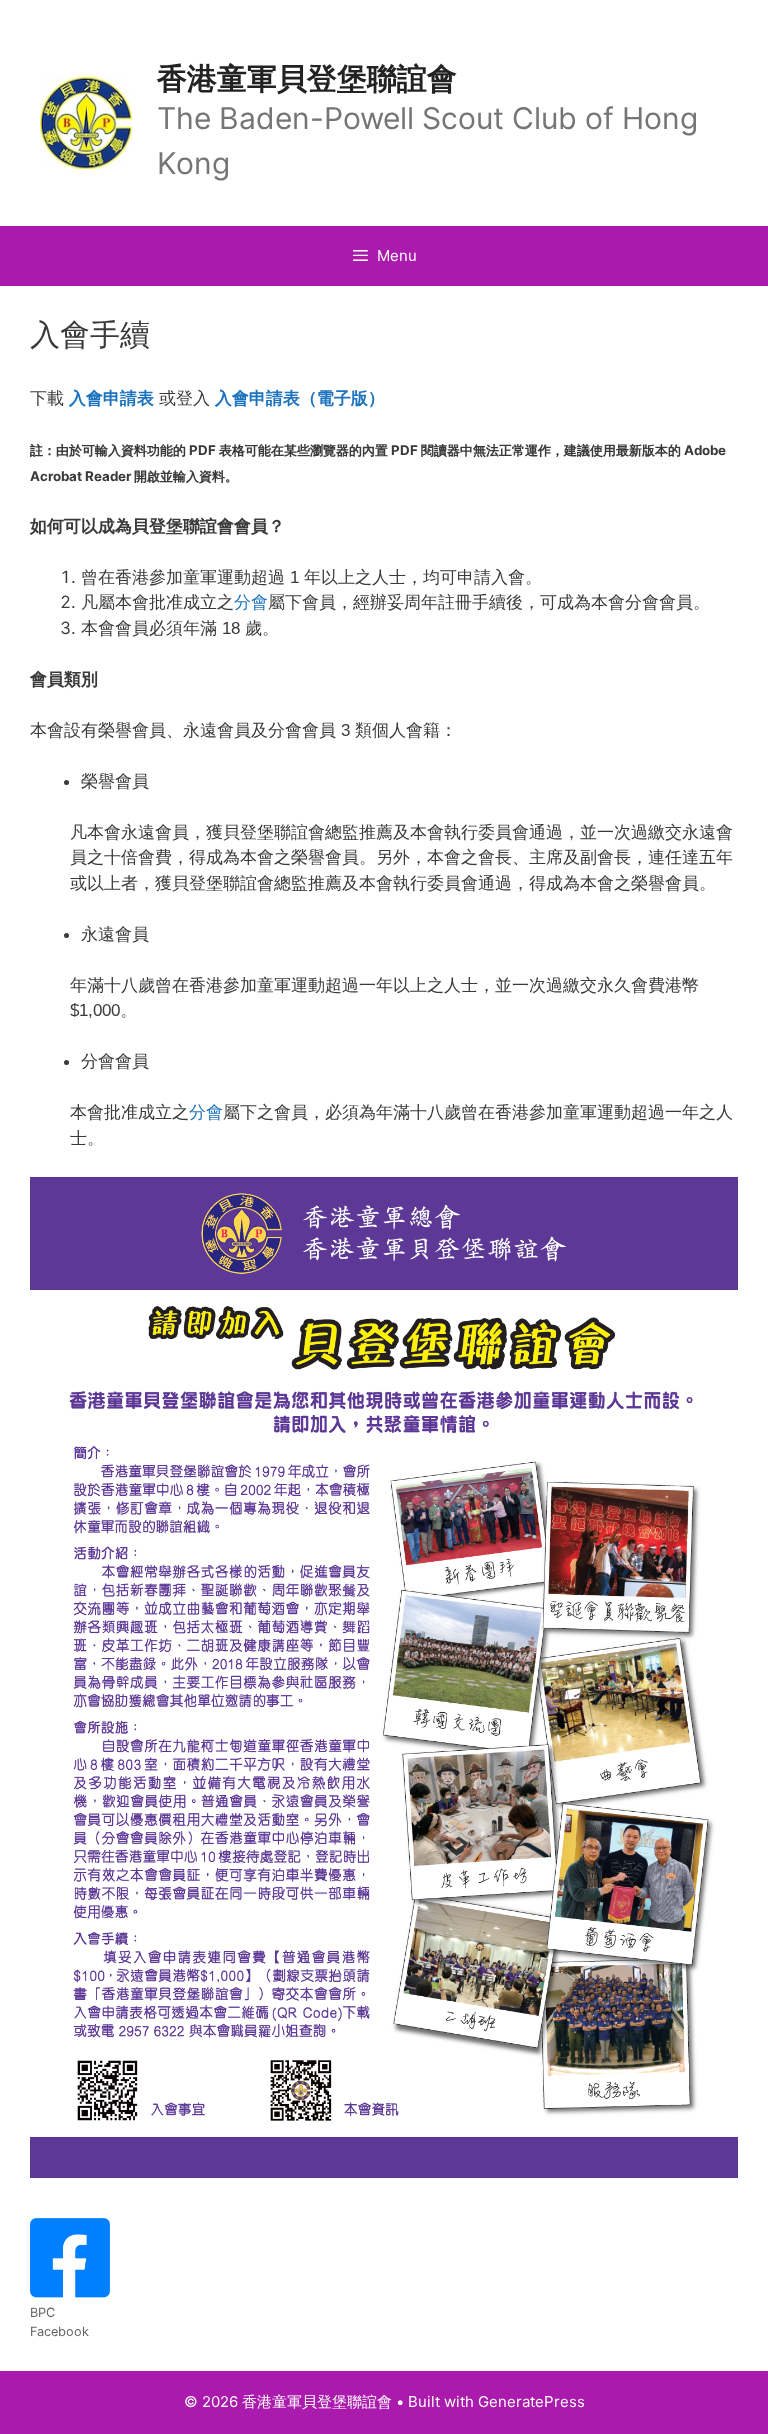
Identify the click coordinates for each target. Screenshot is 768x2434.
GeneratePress (531, 2401)
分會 (251, 602)
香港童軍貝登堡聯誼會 (307, 78)
